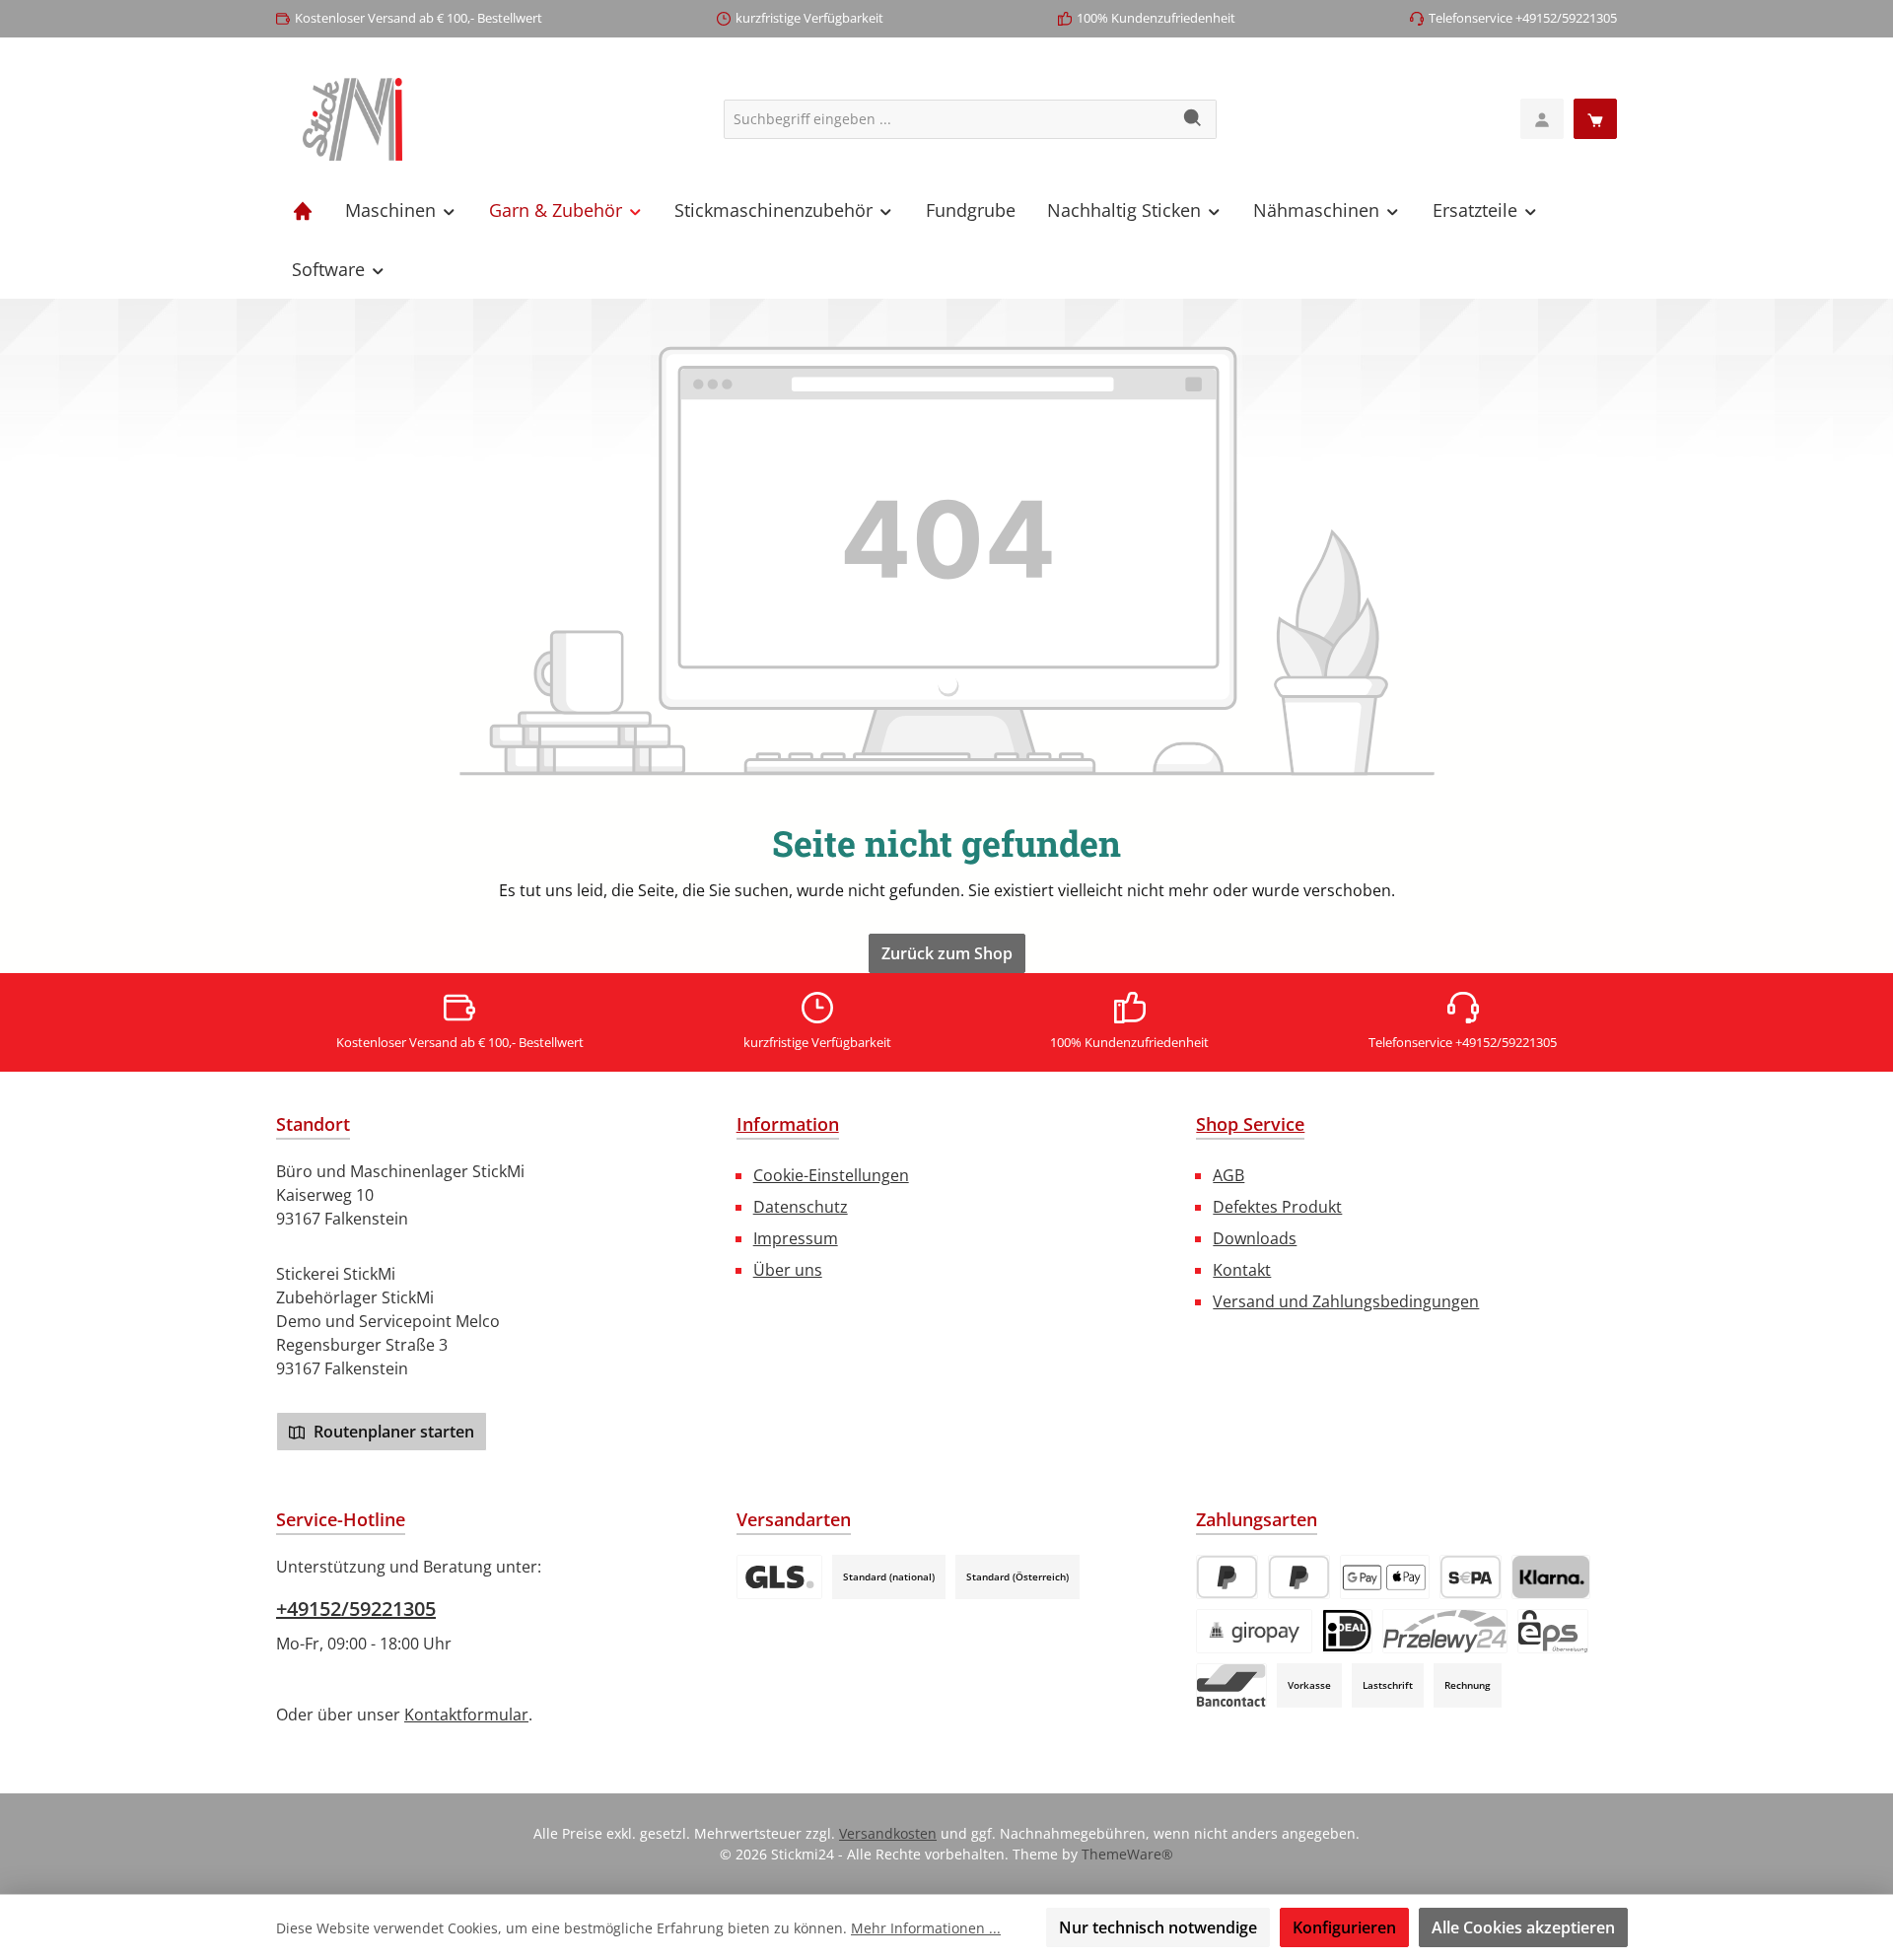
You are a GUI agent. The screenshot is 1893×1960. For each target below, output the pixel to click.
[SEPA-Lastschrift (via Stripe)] (1471, 1577)
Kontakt (1242, 1270)
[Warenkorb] (1595, 119)
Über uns (788, 1270)
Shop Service (1250, 1124)
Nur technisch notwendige (1158, 1927)
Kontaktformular (466, 1715)
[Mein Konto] (1542, 119)
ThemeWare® (1127, 1854)
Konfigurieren (1344, 1927)
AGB (1228, 1175)
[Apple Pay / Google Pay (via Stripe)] (1385, 1577)
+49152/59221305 (356, 1609)
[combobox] (947, 119)
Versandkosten (888, 1833)
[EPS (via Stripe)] (1553, 1631)
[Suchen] (1193, 119)
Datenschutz (801, 1207)
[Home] (303, 210)
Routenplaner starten (392, 1432)
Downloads (1255, 1238)
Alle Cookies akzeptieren (1523, 1927)
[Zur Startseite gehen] (352, 119)
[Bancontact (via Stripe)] (1231, 1685)
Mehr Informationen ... (926, 1928)
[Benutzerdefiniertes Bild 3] (779, 1577)
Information (788, 1124)
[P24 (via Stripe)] (1445, 1631)
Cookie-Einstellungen (831, 1175)
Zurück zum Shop (947, 953)
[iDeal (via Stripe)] (1347, 1631)
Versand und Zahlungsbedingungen (1346, 1301)
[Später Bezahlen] (1299, 1577)
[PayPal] (1227, 1577)
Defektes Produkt (1277, 1207)
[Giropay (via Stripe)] (1254, 1631)
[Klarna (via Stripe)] (1550, 1577)
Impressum (796, 1238)
